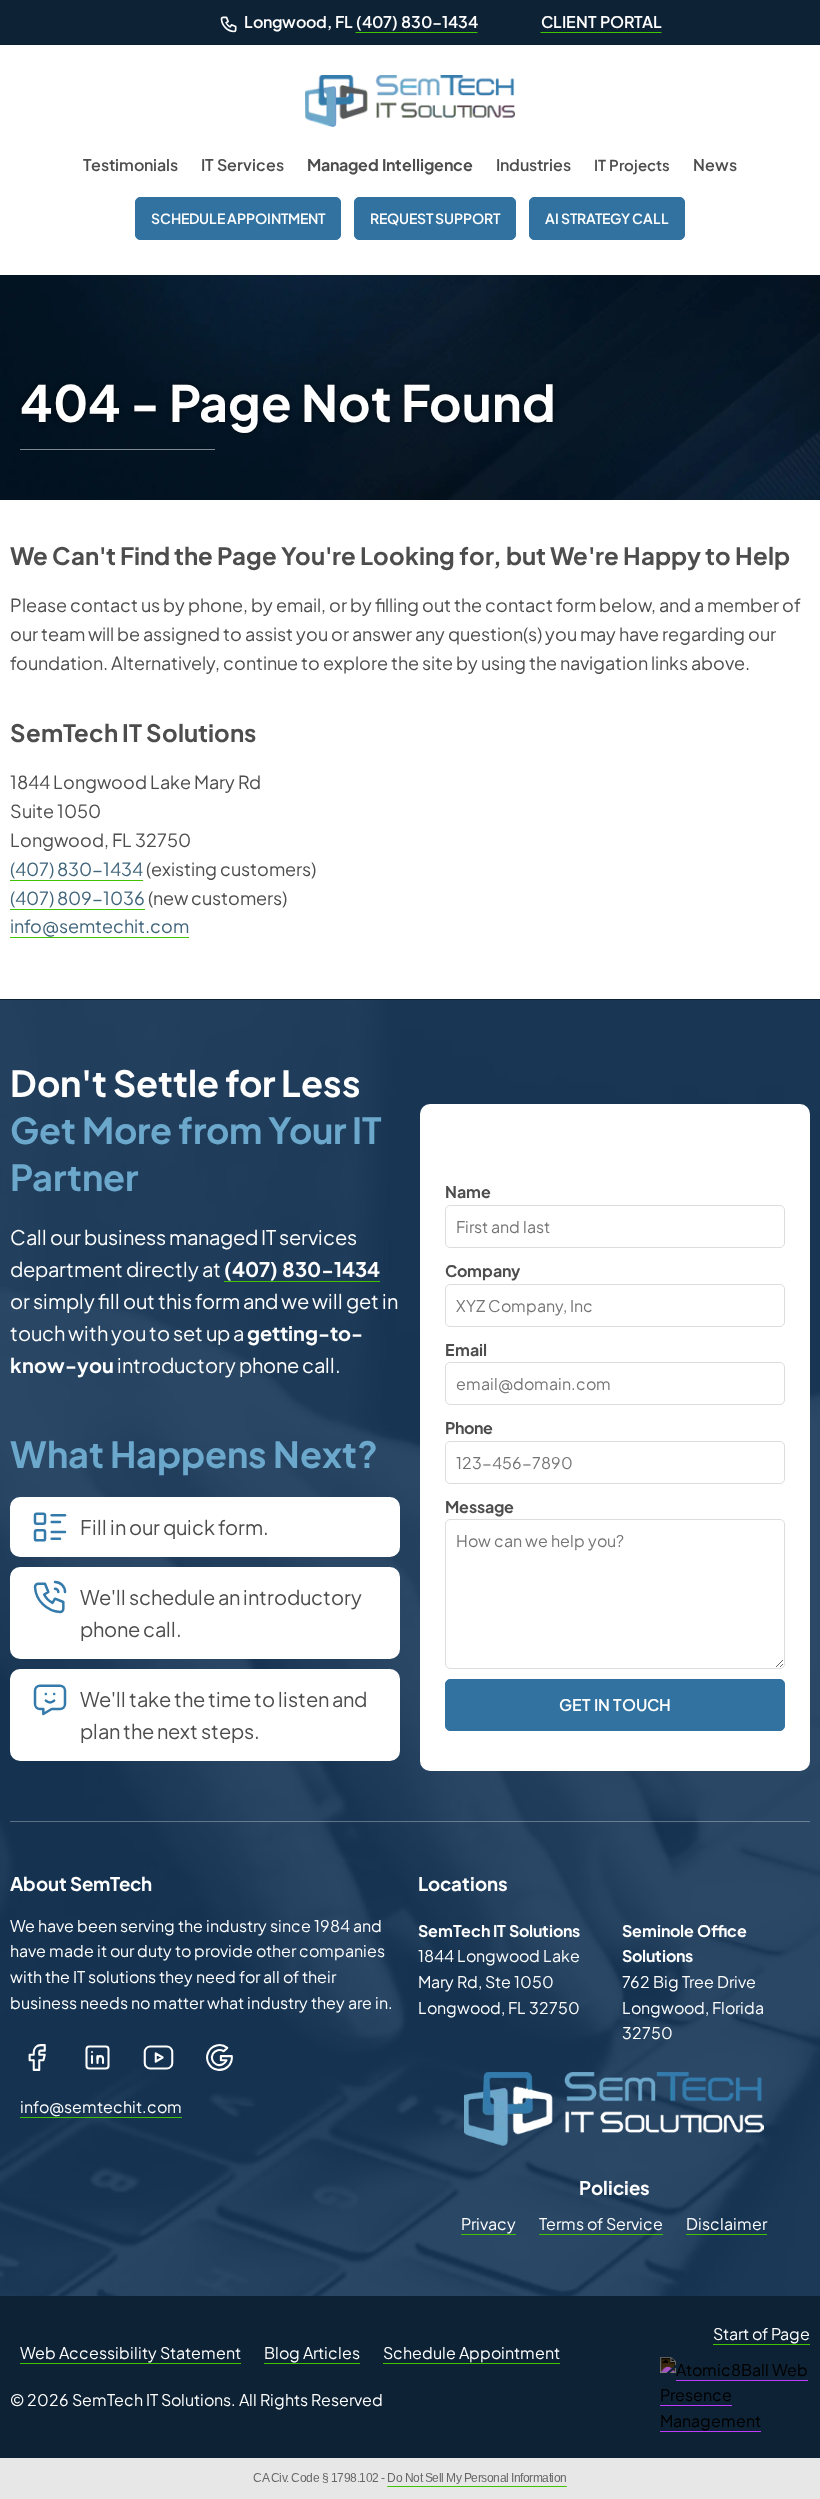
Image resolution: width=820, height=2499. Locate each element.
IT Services (242, 164)
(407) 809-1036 (77, 897)
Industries (533, 164)
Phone (469, 1427)
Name (468, 1191)
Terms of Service (601, 2223)
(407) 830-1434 (417, 21)
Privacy (488, 2223)
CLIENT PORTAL (601, 21)
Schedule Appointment (238, 218)
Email (466, 1349)
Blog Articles (312, 2352)
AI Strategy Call (607, 218)
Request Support (435, 218)
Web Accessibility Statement (130, 2352)
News (715, 164)
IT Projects (632, 164)
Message (479, 1506)
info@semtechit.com (99, 925)
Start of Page (761, 2333)
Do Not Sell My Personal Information (477, 2478)
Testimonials (130, 164)
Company (482, 1270)
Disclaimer (726, 2223)
